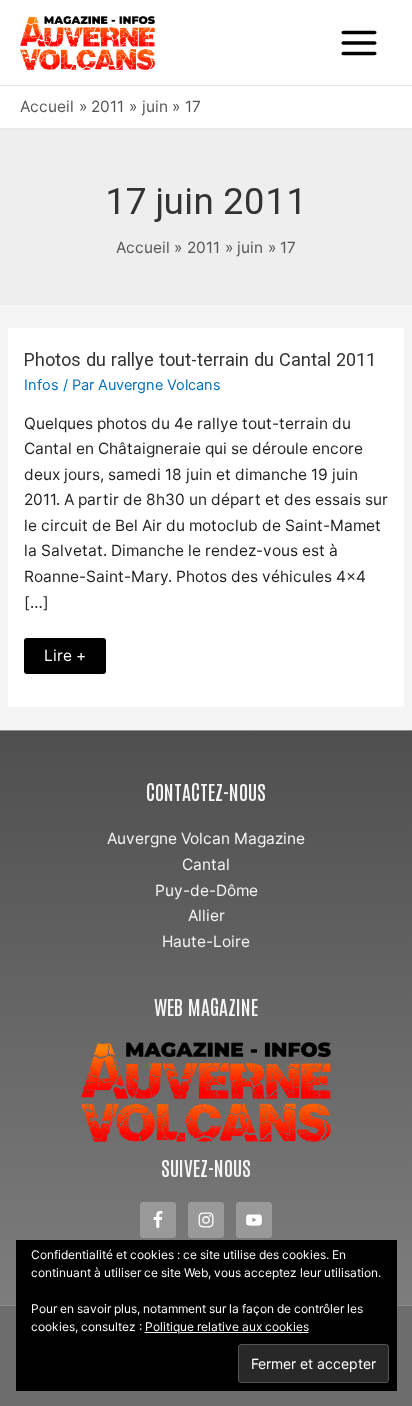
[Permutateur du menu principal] (359, 42)
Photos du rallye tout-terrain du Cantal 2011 (200, 359)
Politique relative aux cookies (227, 1326)
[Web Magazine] (206, 1092)
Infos (41, 385)
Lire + (68, 651)
